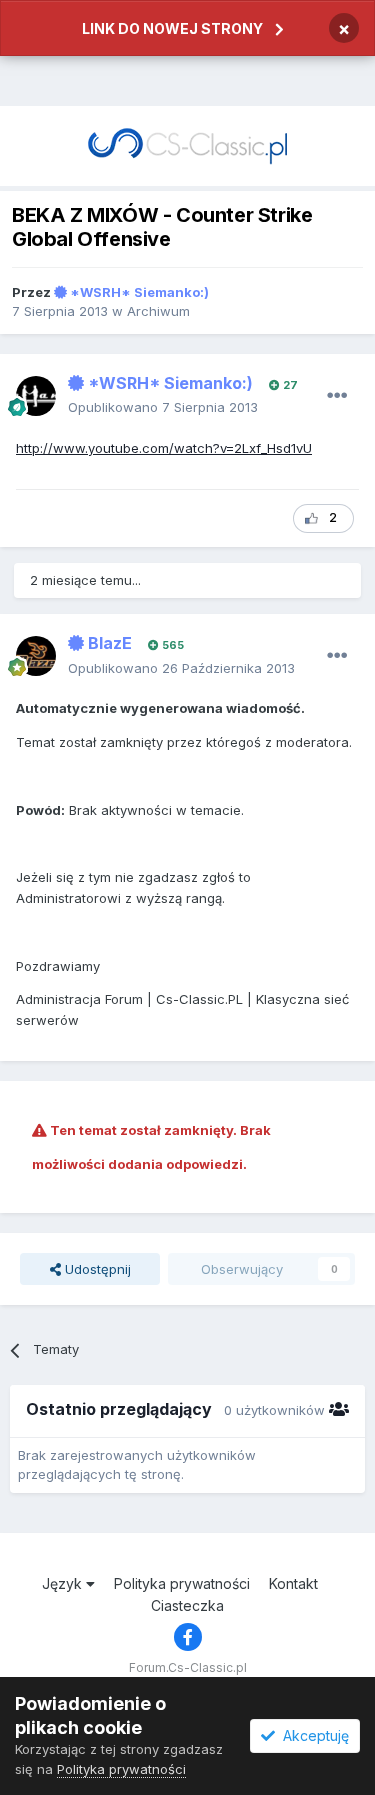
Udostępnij (96, 1269)
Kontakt (293, 1583)
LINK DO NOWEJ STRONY (172, 28)
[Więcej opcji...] (337, 396)
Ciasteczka (187, 1605)
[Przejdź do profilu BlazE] (36, 656)
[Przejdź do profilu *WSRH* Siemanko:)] (36, 396)
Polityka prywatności (182, 1583)
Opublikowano (163, 407)
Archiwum (158, 311)
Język (64, 1583)
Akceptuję (312, 1735)
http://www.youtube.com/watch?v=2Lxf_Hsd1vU (164, 448)
